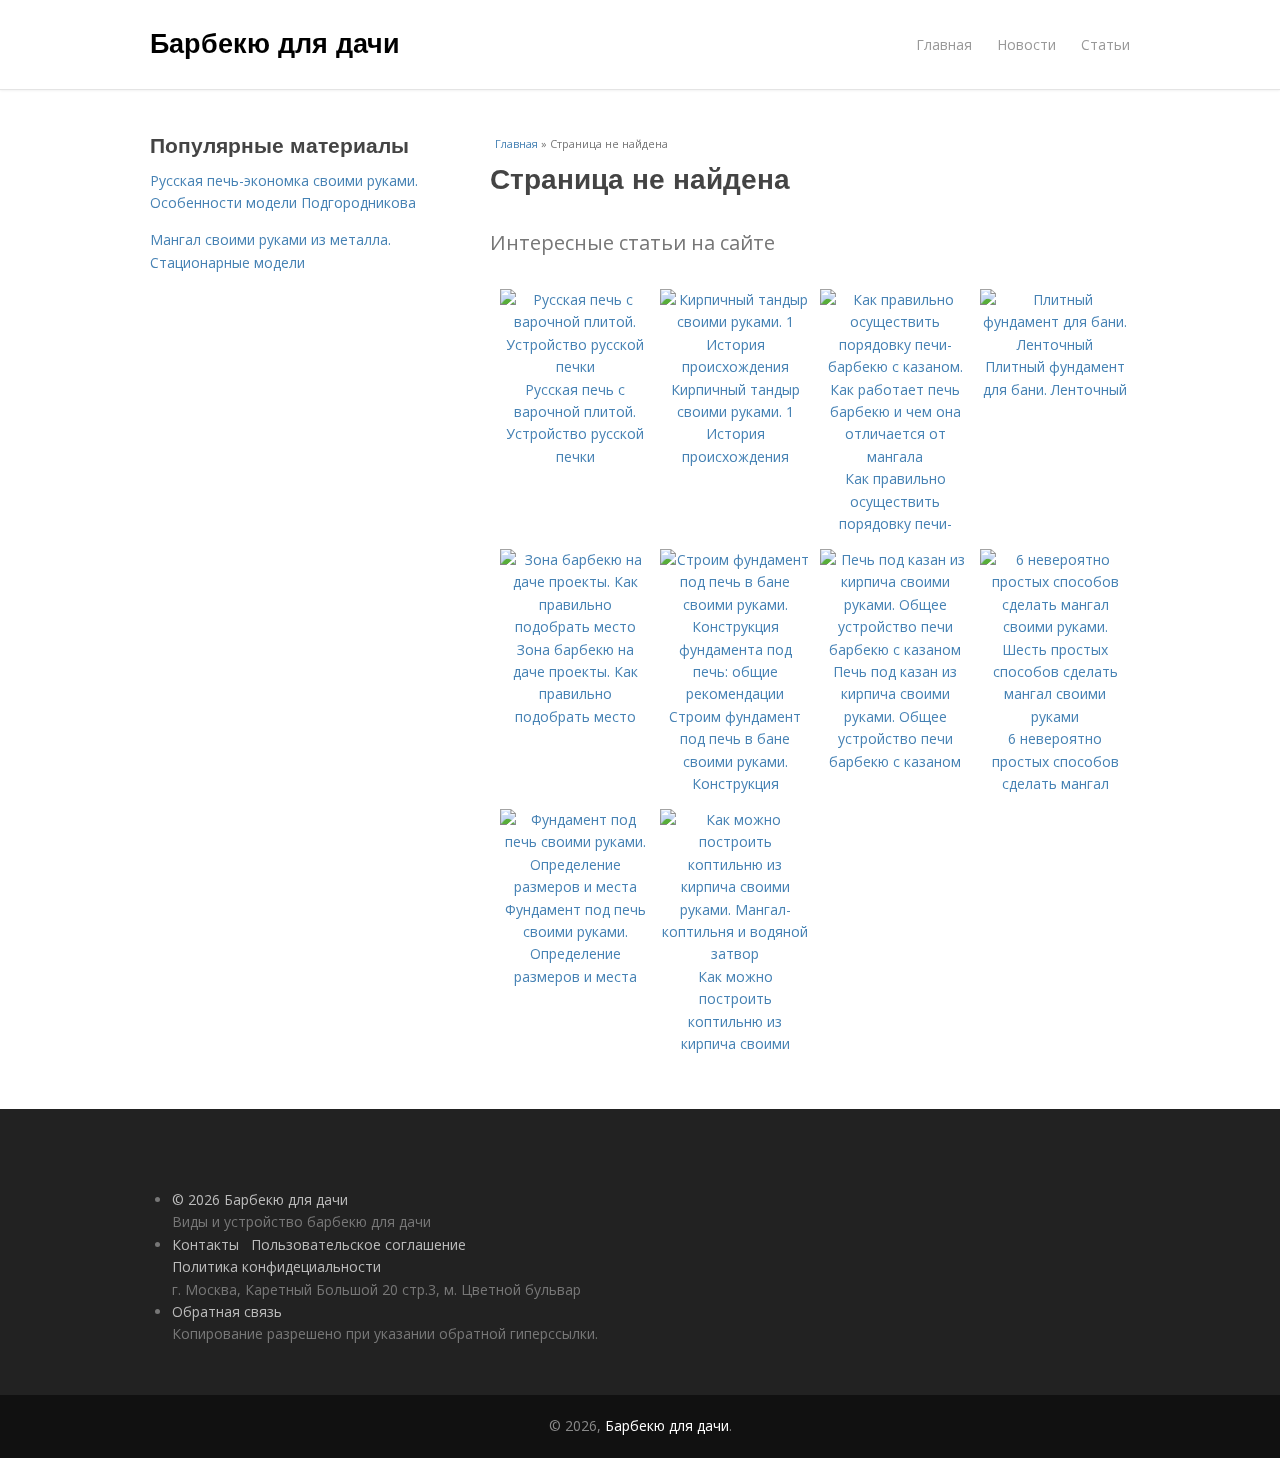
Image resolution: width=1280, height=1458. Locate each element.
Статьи (1105, 44)
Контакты (205, 1244)
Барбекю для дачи (275, 42)
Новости (1026, 44)
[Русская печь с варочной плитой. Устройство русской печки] (575, 366)
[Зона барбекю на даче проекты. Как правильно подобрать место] (575, 626)
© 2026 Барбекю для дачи (260, 1199)
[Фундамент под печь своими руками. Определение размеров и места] (575, 886)
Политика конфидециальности (276, 1266)
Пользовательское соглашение (358, 1244)
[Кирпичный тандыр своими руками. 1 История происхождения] (735, 366)
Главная (944, 44)
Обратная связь (227, 1311)
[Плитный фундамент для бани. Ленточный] (1055, 344)
